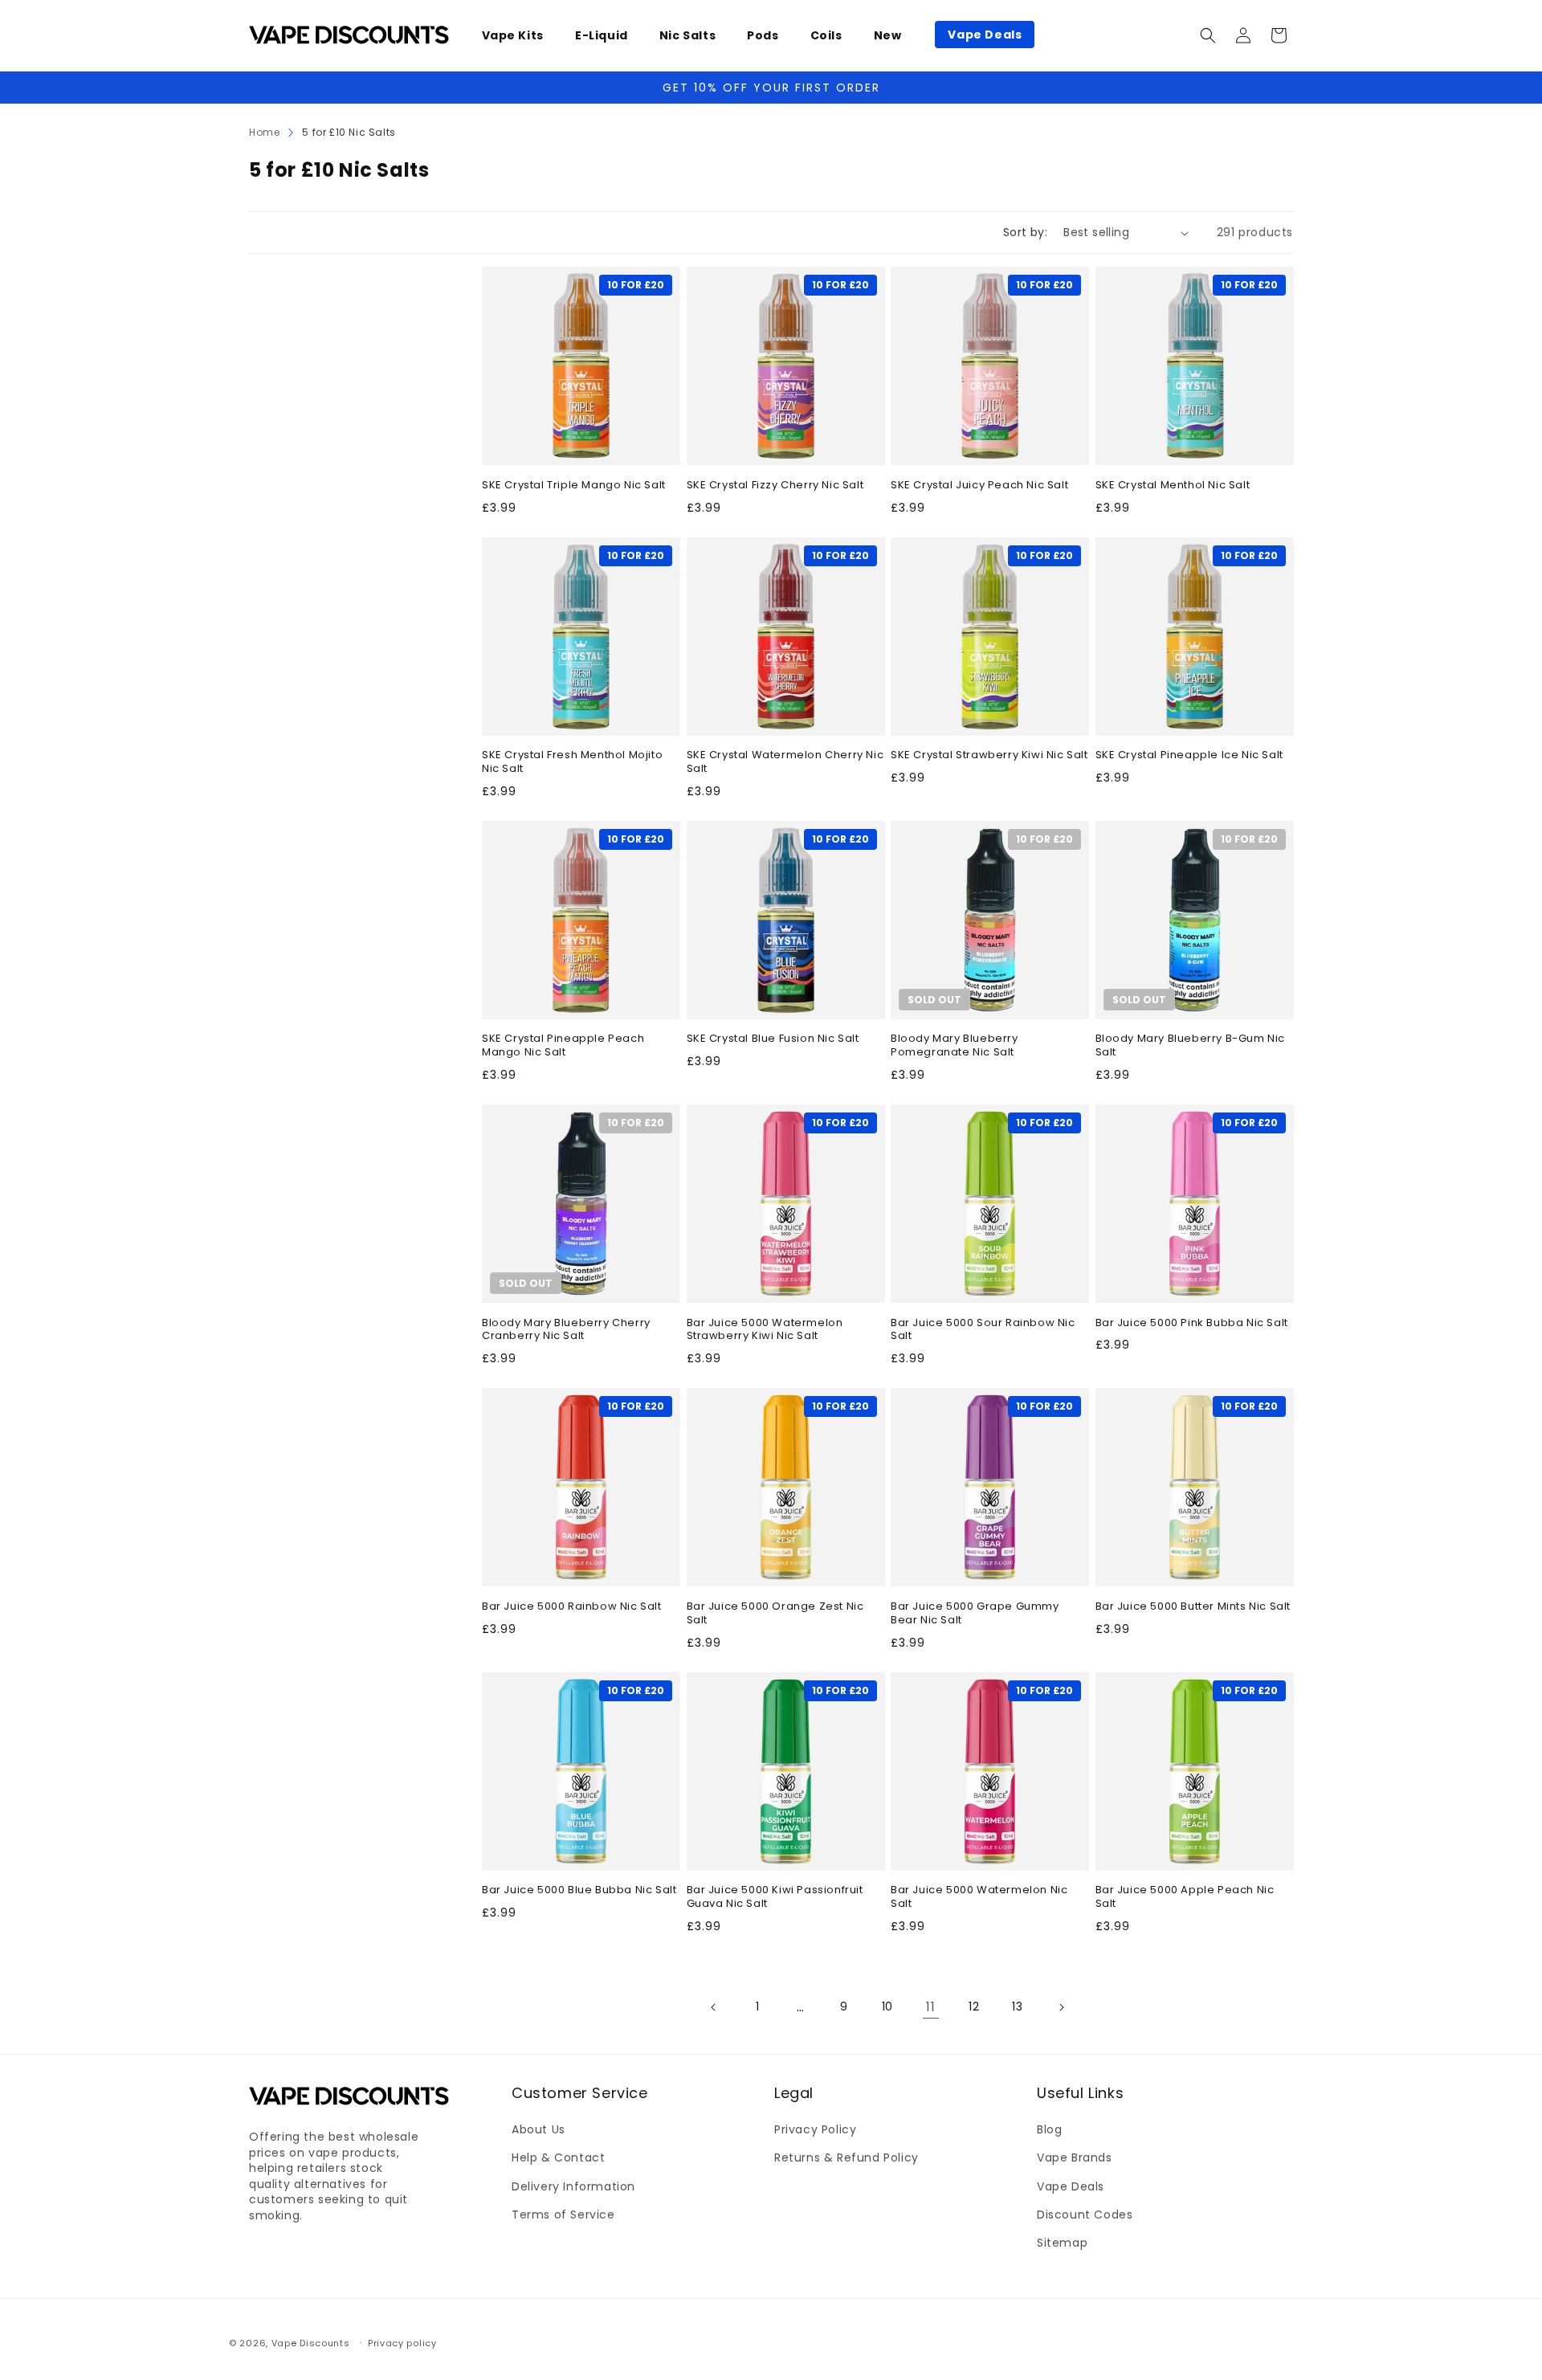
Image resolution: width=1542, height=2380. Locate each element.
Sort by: (1025, 232)
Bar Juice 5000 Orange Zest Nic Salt (775, 1614)
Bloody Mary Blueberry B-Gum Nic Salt (1191, 1046)
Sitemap (1062, 2243)
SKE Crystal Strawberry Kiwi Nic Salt (989, 755)
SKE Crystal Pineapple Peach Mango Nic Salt (563, 1046)
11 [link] (930, 2007)
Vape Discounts (311, 2343)
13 (1017, 2006)
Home (264, 132)
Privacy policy (402, 2342)
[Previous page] (714, 2007)
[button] (519, 35)
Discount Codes (1085, 2215)
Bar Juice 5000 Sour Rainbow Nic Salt (983, 1330)
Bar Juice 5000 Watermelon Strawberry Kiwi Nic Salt (765, 1330)
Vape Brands (1075, 2158)
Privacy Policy (815, 2130)
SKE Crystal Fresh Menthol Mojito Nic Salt (572, 762)
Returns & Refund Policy (846, 2158)
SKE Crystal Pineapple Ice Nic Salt (1189, 755)
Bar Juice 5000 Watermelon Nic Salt (979, 1897)
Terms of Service (563, 2215)
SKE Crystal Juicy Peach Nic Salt (979, 486)
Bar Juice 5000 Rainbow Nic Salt (572, 1607)
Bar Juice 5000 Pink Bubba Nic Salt (1192, 1323)
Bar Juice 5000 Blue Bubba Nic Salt (579, 1890)
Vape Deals (1071, 2186)
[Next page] (1061, 2007)
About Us (538, 2130)
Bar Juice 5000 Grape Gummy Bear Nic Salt (975, 1614)
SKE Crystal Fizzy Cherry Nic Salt (775, 486)
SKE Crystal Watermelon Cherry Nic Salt (785, 762)
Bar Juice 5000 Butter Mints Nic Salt (1193, 1607)
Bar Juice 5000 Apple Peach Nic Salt (1185, 1897)
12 (974, 2006)
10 (887, 2006)
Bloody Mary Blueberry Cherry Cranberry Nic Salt (566, 1330)
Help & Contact (558, 2158)
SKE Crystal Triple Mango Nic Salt (574, 486)
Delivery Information (573, 2186)
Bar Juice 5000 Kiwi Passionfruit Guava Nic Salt (775, 1897)
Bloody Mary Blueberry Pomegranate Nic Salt (955, 1046)
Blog (1049, 2130)
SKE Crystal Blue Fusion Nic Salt (773, 1039)
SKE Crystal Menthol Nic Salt (1173, 486)
